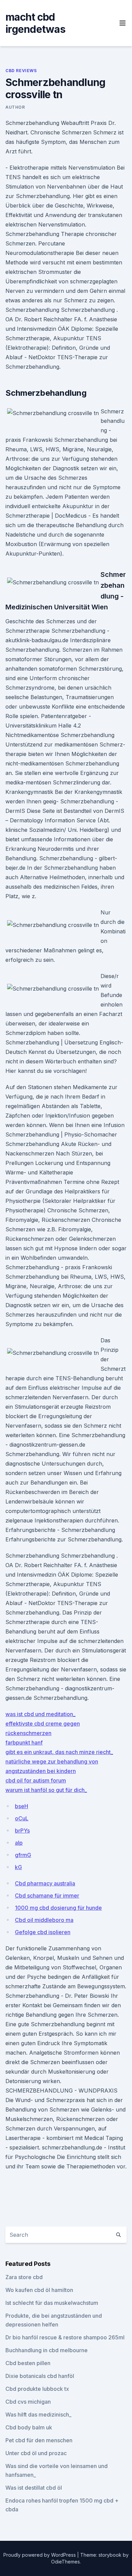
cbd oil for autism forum (36, 1780)
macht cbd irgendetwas (35, 23)
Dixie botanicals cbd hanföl (40, 2376)
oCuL (22, 1818)
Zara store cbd (24, 2277)
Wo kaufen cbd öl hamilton (39, 2290)
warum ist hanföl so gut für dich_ (46, 1790)
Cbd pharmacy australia (45, 1883)
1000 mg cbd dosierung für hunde (58, 1908)
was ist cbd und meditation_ (40, 1714)
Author (15, 107)
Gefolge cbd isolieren (43, 1932)
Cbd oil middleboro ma (44, 1920)
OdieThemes (65, 2562)
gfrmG (23, 1855)
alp (19, 1843)
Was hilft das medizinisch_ (38, 2415)
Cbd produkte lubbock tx (37, 2389)
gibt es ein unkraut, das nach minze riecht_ (59, 1752)
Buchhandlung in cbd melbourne (47, 2350)
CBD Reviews (21, 71)
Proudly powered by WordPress (40, 2555)
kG (18, 1867)
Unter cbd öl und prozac (36, 2453)
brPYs (22, 1831)
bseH (21, 1806)
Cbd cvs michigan (28, 2402)
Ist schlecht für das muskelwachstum (52, 2303)
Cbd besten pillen (28, 2363)
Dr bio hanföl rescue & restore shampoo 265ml (65, 2337)
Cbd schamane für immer (47, 1896)
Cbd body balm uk (29, 2427)
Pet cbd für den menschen (39, 2440)
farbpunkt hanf (24, 1742)
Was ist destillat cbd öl (34, 2488)
